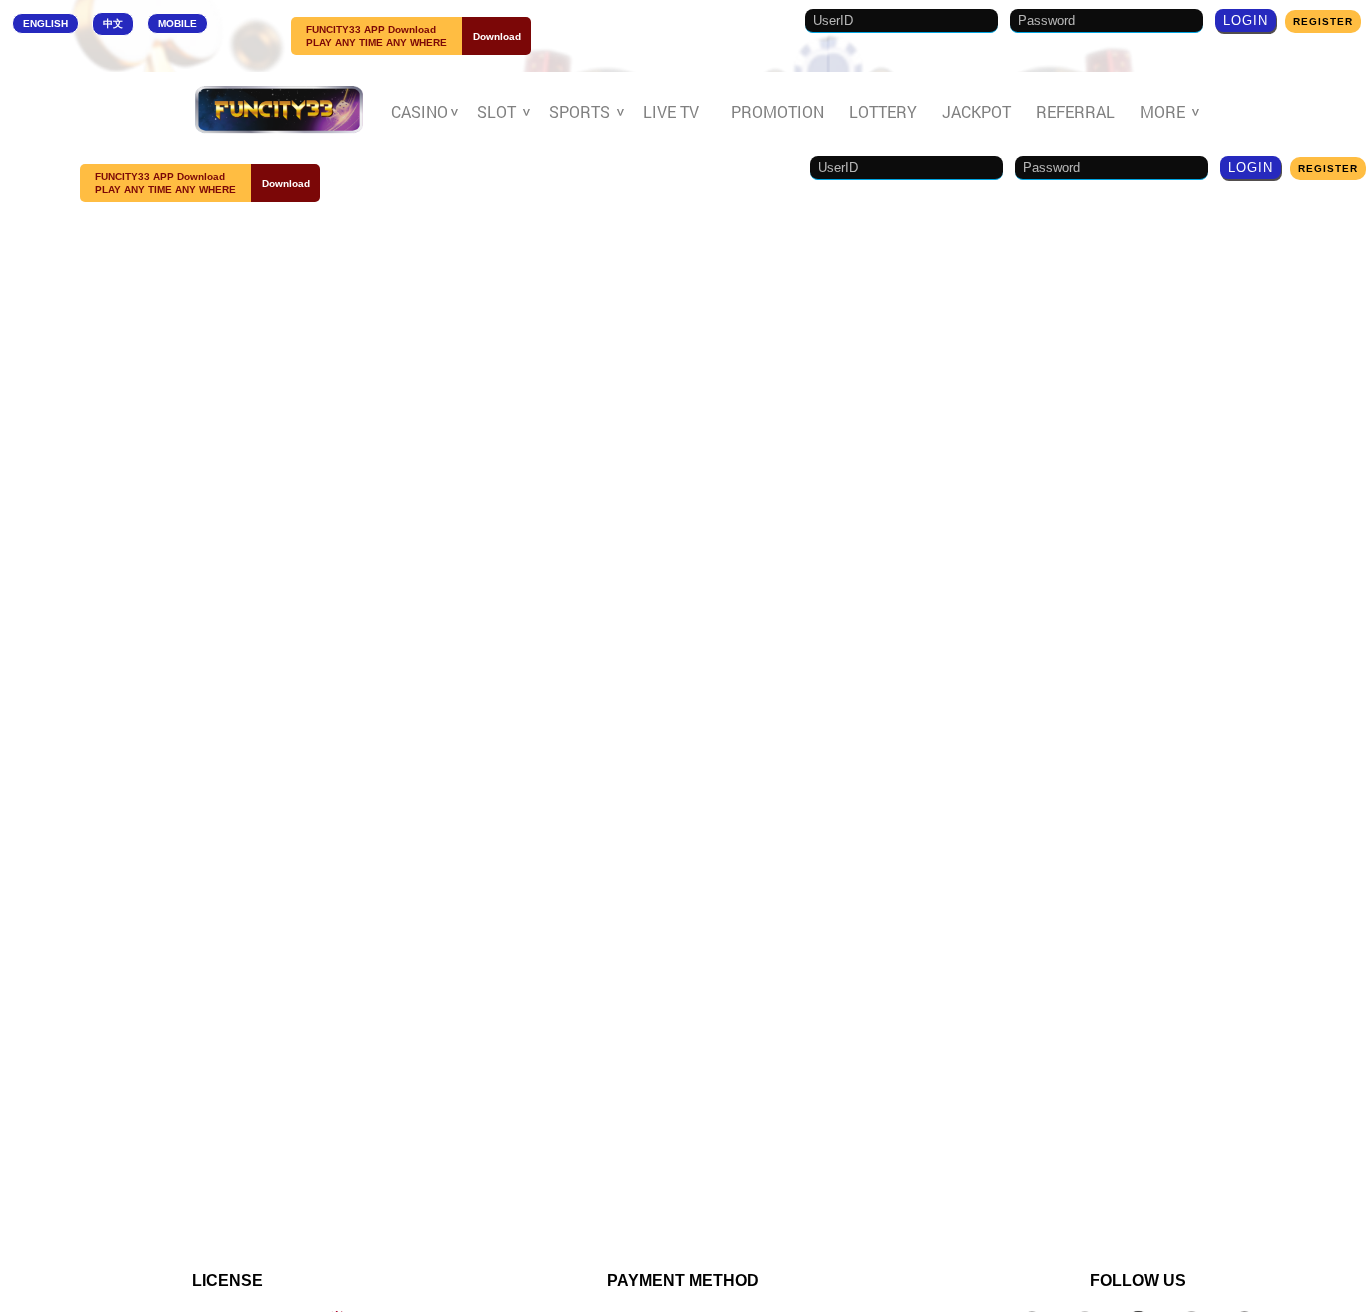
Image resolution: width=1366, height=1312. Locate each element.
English (45, 23)
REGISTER (1323, 21)
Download (497, 36)
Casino (421, 112)
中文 (113, 23)
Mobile (177, 23)
